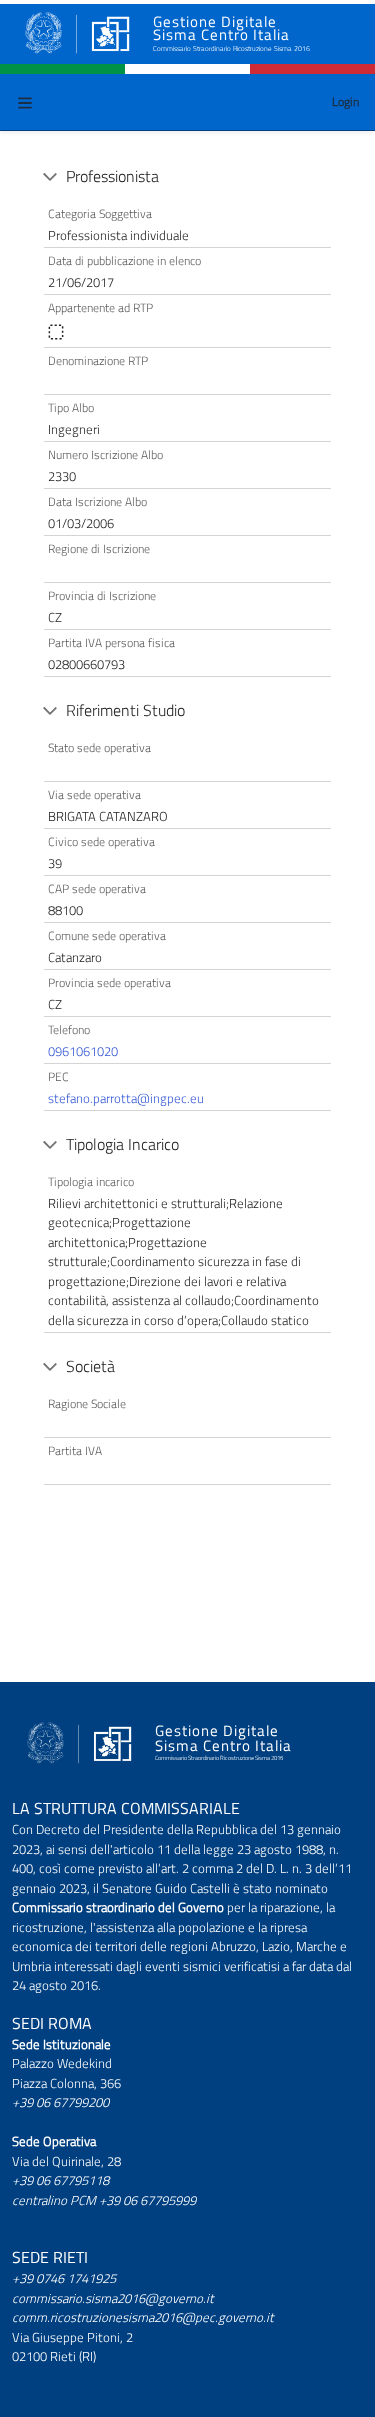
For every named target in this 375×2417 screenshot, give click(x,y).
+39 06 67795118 (60, 2180)
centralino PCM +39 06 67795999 (104, 2200)
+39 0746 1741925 (64, 2278)
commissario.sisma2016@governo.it (113, 2298)
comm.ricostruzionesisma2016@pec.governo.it (143, 2317)
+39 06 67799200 (60, 2102)
